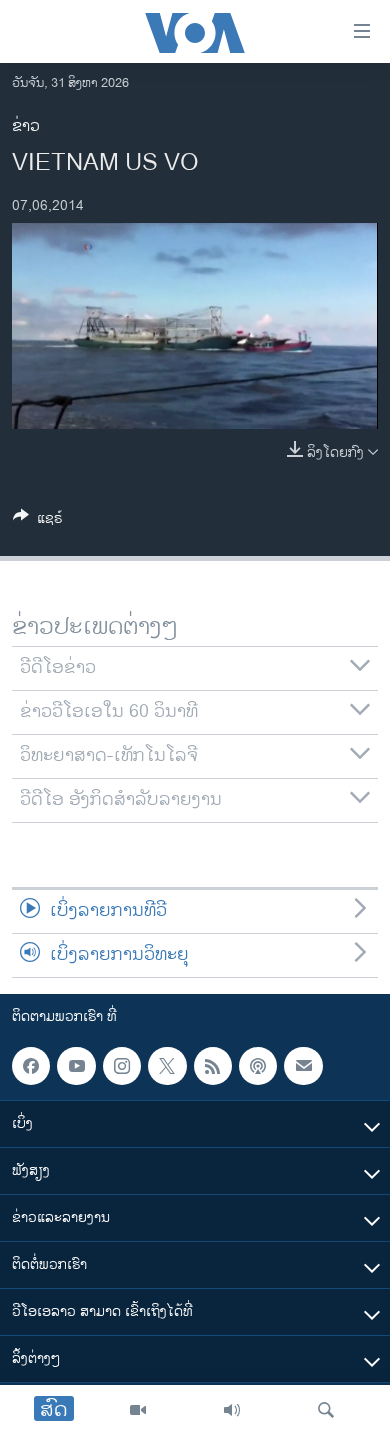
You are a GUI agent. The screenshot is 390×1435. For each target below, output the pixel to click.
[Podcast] (258, 1066)
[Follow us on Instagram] (122, 1066)
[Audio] (232, 1410)
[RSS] (213, 1066)
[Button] (38, 521)
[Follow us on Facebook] (31, 1066)
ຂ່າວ (26, 126)
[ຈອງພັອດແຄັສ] (303, 1066)
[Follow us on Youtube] (76, 1066)
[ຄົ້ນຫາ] (326, 1410)
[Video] (138, 1410)
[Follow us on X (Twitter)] (167, 1066)
